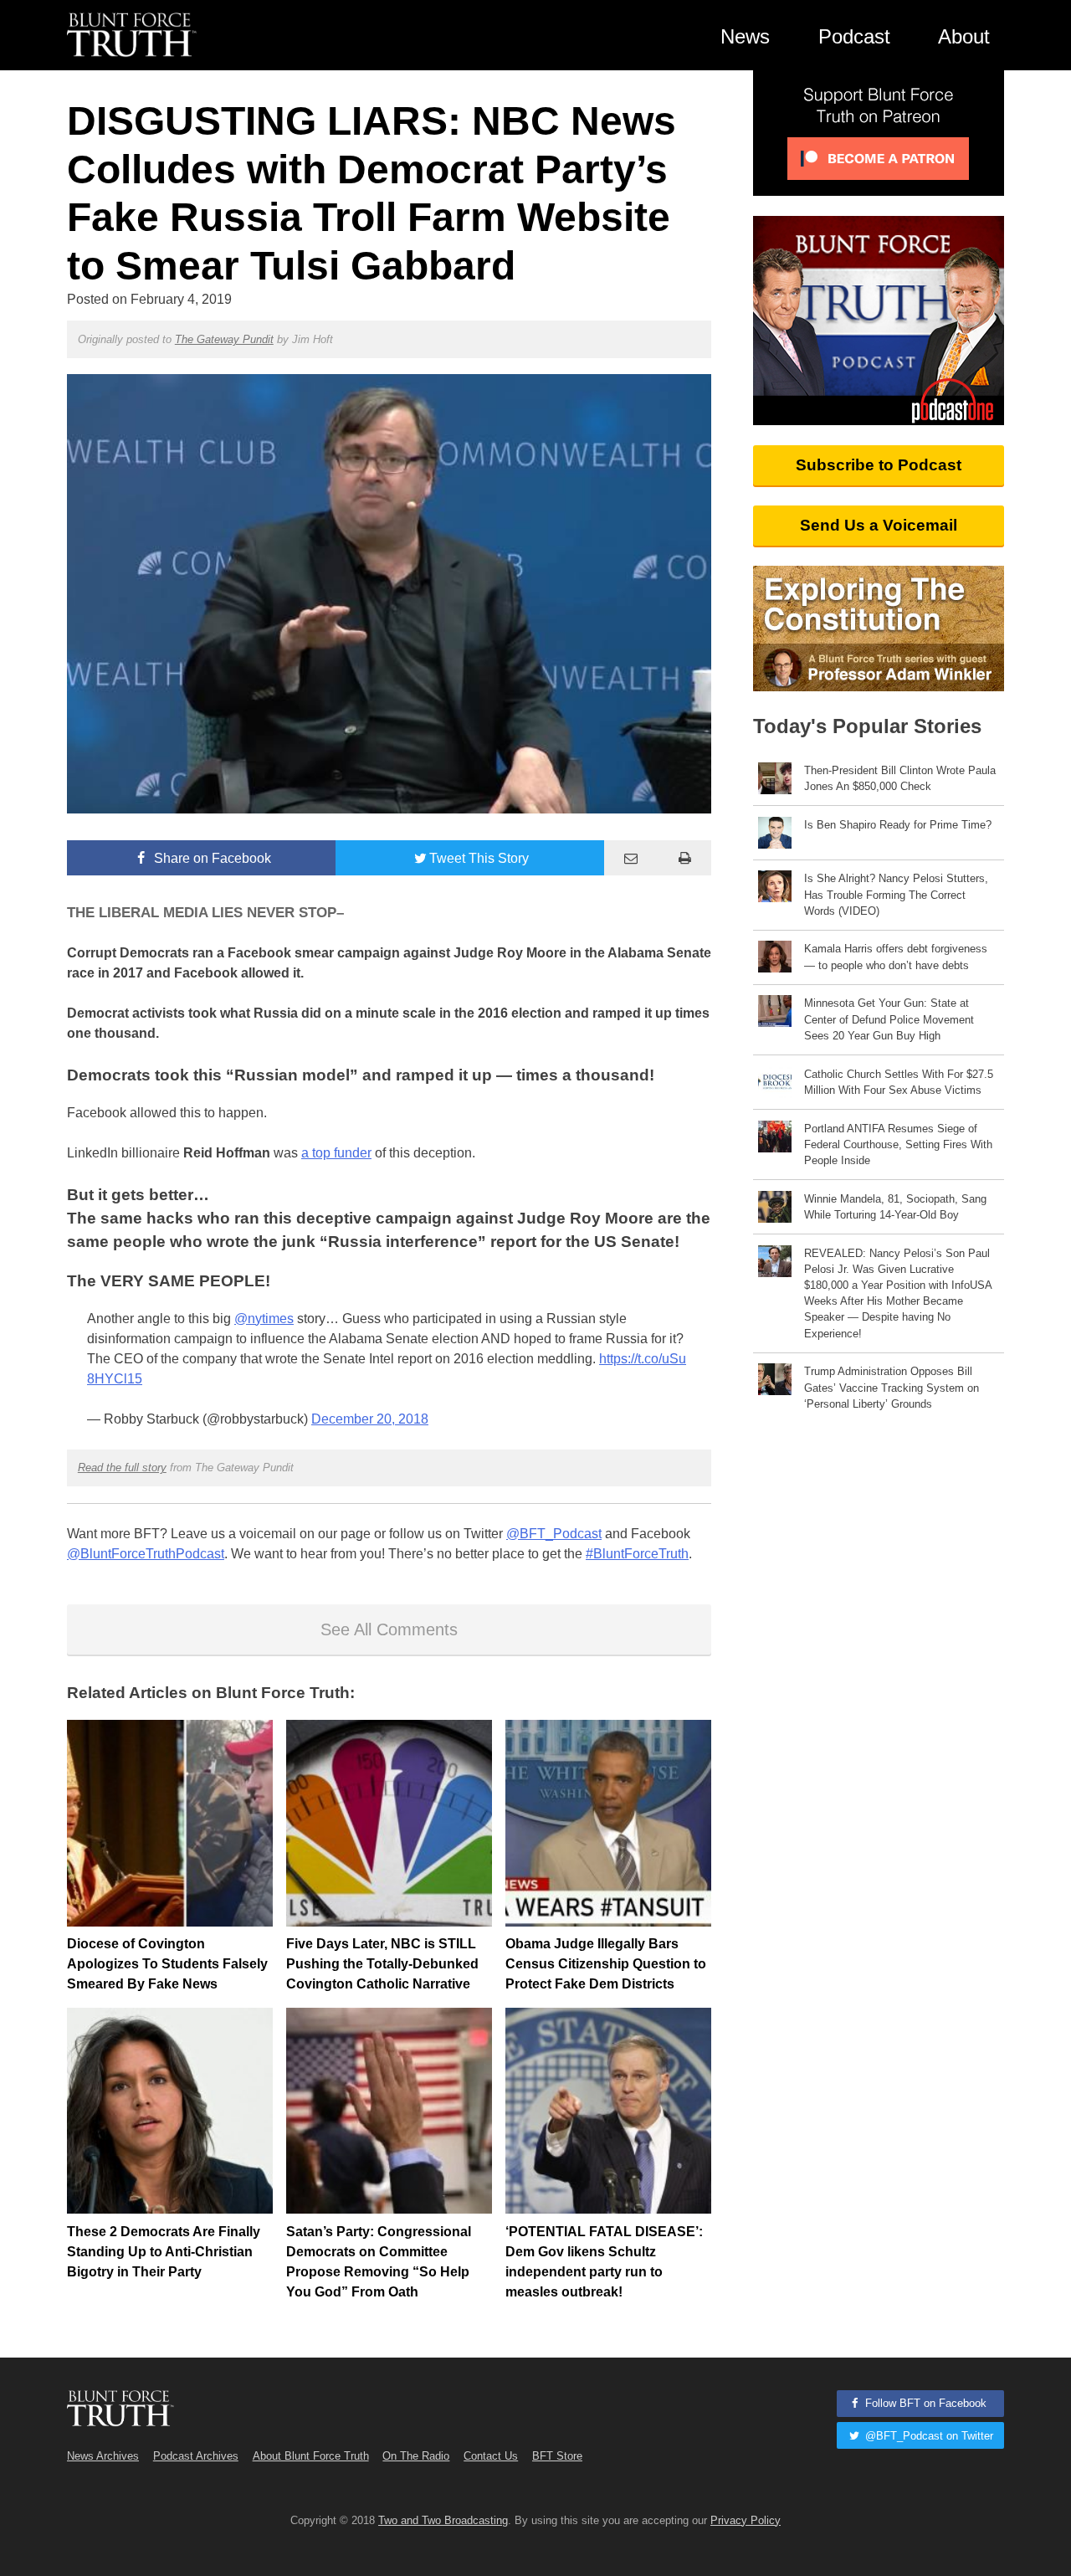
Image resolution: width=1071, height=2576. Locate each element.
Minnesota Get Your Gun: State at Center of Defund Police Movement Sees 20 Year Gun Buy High (889, 1019)
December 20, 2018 (370, 1419)
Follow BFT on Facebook (924, 2403)
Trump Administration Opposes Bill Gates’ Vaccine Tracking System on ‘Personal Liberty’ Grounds (892, 1387)
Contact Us (491, 2456)
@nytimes (264, 1319)
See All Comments (389, 1629)
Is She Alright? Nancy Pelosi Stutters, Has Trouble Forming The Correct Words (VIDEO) (896, 894)
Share (211, 858)
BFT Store (557, 2456)
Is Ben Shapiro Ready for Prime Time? (898, 825)
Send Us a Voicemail (879, 525)
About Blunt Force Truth (311, 2456)
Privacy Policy (746, 2520)
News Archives (103, 2456)
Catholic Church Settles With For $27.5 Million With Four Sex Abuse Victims (899, 1082)
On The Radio (416, 2456)
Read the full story (122, 1468)
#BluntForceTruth (637, 1554)
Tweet (479, 858)
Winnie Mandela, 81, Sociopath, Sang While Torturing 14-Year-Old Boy (895, 1207)
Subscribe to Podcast (879, 465)
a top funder (336, 1153)
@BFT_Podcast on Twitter (928, 2436)
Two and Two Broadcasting (443, 2520)
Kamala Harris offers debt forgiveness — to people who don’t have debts (896, 957)
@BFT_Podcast (554, 1534)
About (964, 36)
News (745, 36)
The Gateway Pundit (224, 339)
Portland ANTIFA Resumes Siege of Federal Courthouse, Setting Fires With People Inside (898, 1144)
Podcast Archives (196, 2456)
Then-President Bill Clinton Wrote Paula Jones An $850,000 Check (900, 778)
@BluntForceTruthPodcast (146, 1554)
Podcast (854, 36)
